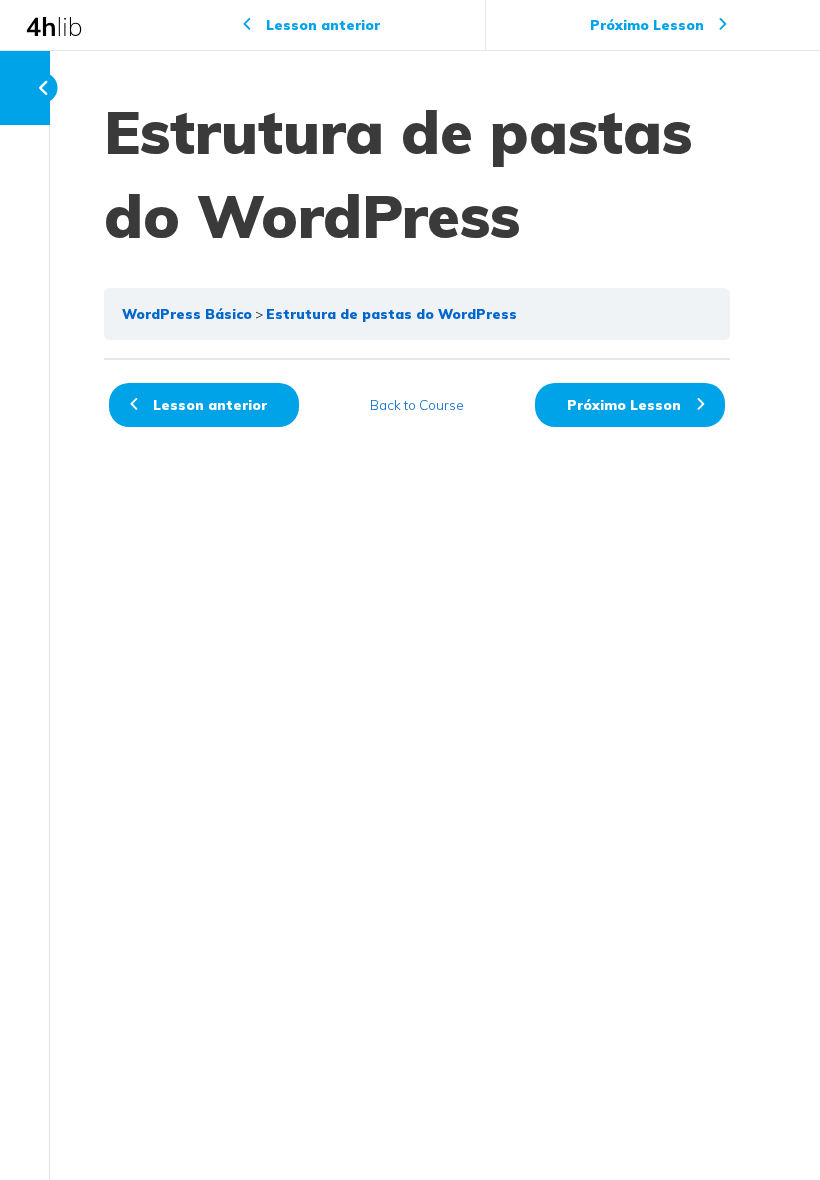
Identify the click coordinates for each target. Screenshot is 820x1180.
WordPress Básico (187, 313)
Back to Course (417, 404)
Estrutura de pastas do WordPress (391, 313)
